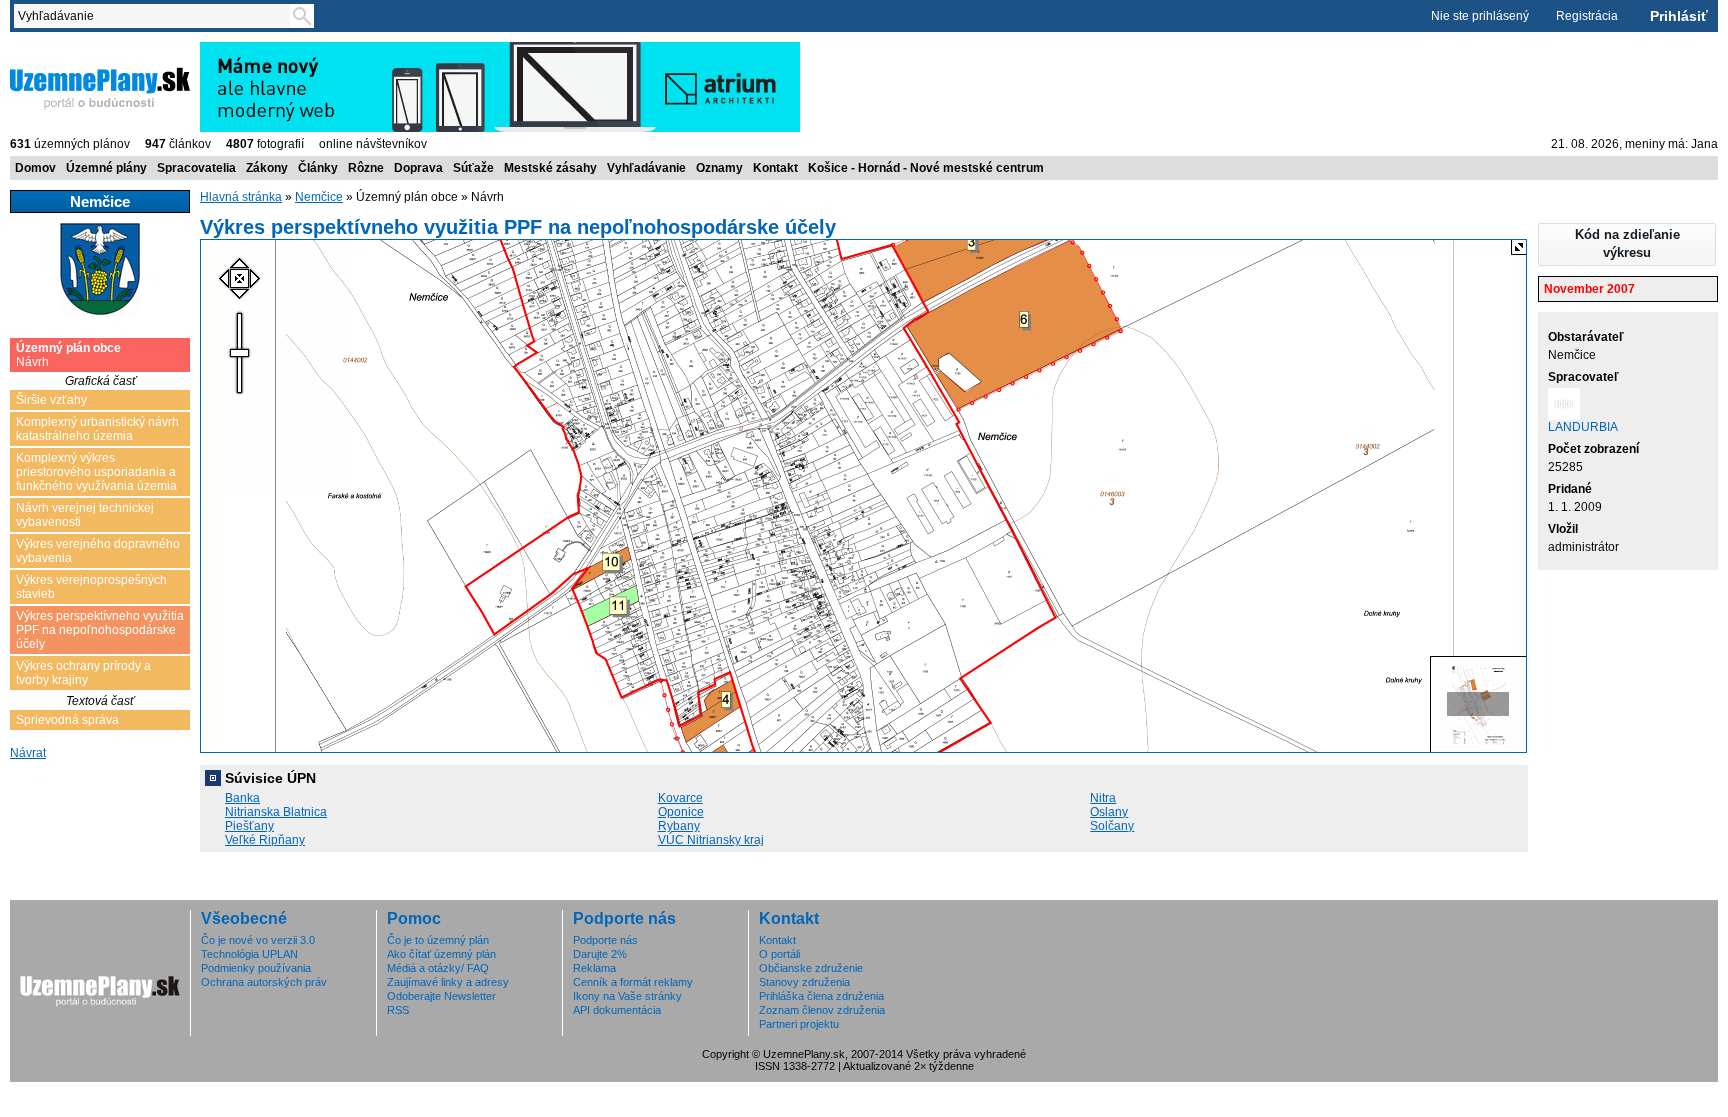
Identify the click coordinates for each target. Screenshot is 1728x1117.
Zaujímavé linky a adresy (448, 982)
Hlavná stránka (241, 197)
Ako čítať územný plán (441, 954)
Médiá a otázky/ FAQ (438, 968)
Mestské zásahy (550, 168)
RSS (398, 1010)
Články (318, 168)
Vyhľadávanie (646, 168)
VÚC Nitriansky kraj (711, 840)
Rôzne (366, 168)
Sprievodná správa (67, 720)
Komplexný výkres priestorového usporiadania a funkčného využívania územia (96, 472)
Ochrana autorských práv (264, 982)
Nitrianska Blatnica (276, 812)
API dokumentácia (617, 1010)
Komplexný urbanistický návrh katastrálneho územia (97, 429)
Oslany (1109, 812)
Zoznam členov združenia (822, 1010)
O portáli (779, 954)
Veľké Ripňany (265, 840)
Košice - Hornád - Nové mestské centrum (926, 168)
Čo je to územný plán (438, 940)
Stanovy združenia (804, 982)
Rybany (679, 826)
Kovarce (680, 798)
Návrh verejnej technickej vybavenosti (85, 515)
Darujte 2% (600, 954)
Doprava (418, 168)
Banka (242, 798)
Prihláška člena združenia (821, 996)
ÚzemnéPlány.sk (57, 49)
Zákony (267, 168)
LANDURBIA (1583, 427)
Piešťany (249, 826)
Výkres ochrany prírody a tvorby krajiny (83, 673)
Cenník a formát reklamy (633, 982)
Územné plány (106, 168)
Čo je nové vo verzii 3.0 (258, 940)
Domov (35, 168)
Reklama (594, 968)
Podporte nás (605, 940)
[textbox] (156, 16)
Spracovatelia (196, 168)
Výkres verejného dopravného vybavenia (98, 551)
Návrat (28, 753)
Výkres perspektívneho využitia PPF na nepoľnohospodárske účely (100, 630)
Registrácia (1587, 16)
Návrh (68, 355)
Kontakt (775, 168)
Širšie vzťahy (51, 400)
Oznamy (719, 168)
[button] (1627, 244)
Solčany (1112, 826)
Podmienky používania (256, 968)
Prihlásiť (1679, 16)
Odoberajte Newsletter (441, 996)
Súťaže (473, 168)
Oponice (681, 812)
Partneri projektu (799, 1024)
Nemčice (319, 197)
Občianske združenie (811, 968)
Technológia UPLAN (249, 954)
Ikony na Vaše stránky (627, 996)
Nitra (1103, 798)
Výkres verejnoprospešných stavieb (91, 587)
